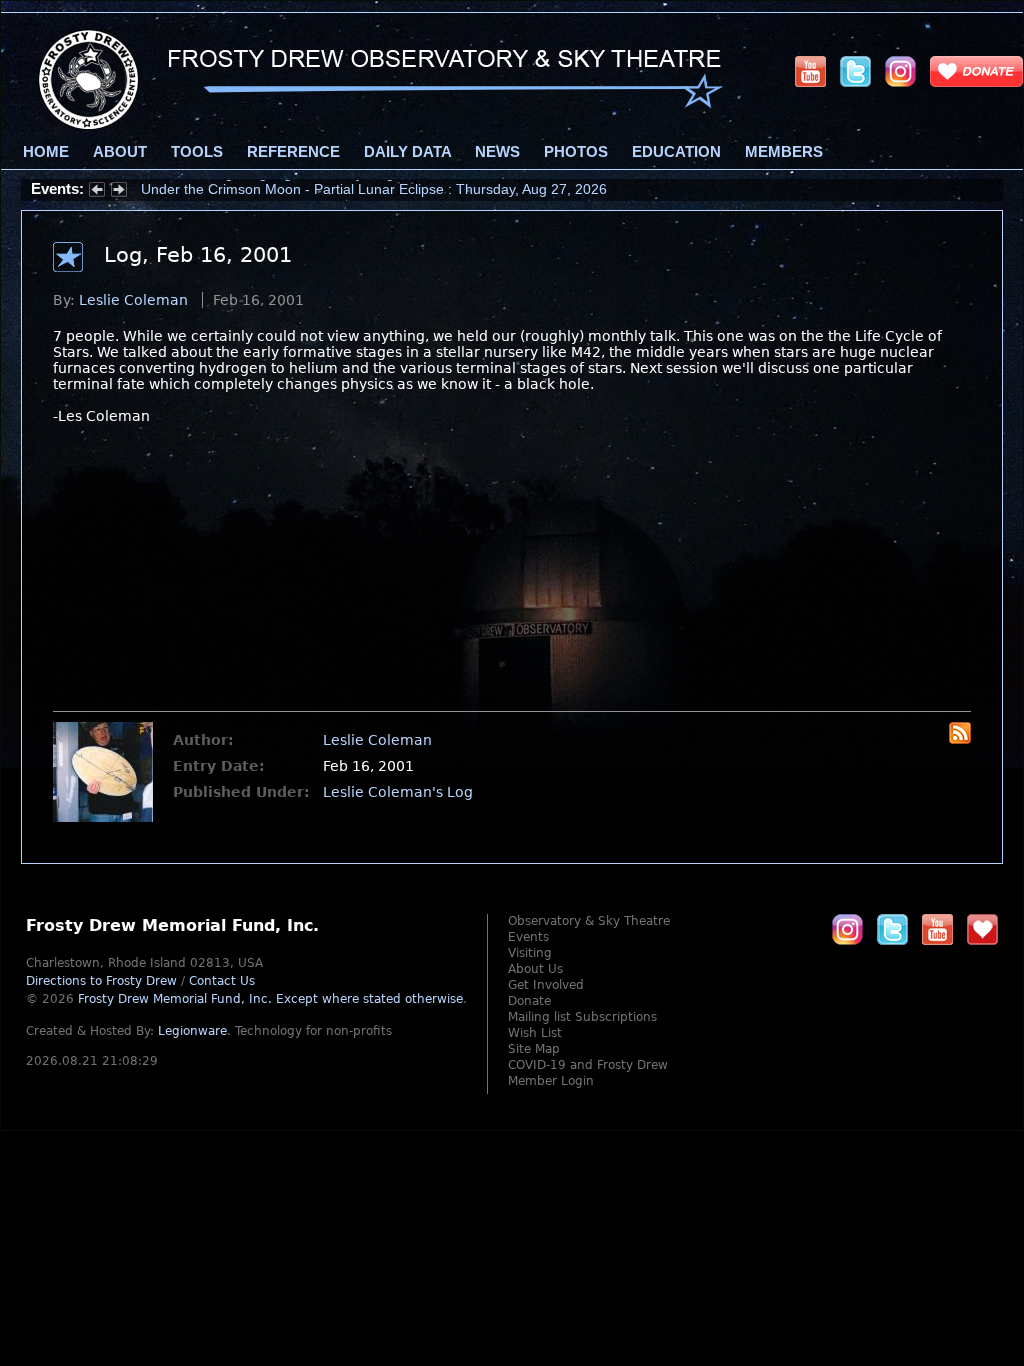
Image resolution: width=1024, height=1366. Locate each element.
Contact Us (222, 981)
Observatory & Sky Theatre (589, 921)
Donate (529, 1001)
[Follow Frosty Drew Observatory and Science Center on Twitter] (892, 929)
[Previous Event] (97, 192)
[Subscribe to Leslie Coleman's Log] (960, 739)
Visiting (530, 953)
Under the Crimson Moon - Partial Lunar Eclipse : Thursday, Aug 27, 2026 (374, 189)
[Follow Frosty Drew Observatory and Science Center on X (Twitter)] (855, 71)
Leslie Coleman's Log (398, 792)
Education (676, 152)
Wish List (535, 1033)
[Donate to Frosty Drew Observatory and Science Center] (976, 71)
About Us (535, 969)
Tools (197, 152)
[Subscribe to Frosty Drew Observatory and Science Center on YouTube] (810, 71)
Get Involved (546, 985)
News (497, 152)
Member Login (551, 1081)
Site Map (534, 1049)
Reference (293, 152)
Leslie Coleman (133, 300)
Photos (576, 152)
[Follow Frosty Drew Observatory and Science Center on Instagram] (900, 71)
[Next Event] (119, 192)
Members (784, 152)
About (120, 152)
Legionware (192, 1031)
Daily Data (407, 152)
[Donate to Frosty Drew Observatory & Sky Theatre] (982, 929)
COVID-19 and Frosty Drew (588, 1065)
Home (46, 152)
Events (528, 937)
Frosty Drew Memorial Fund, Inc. (270, 999)
